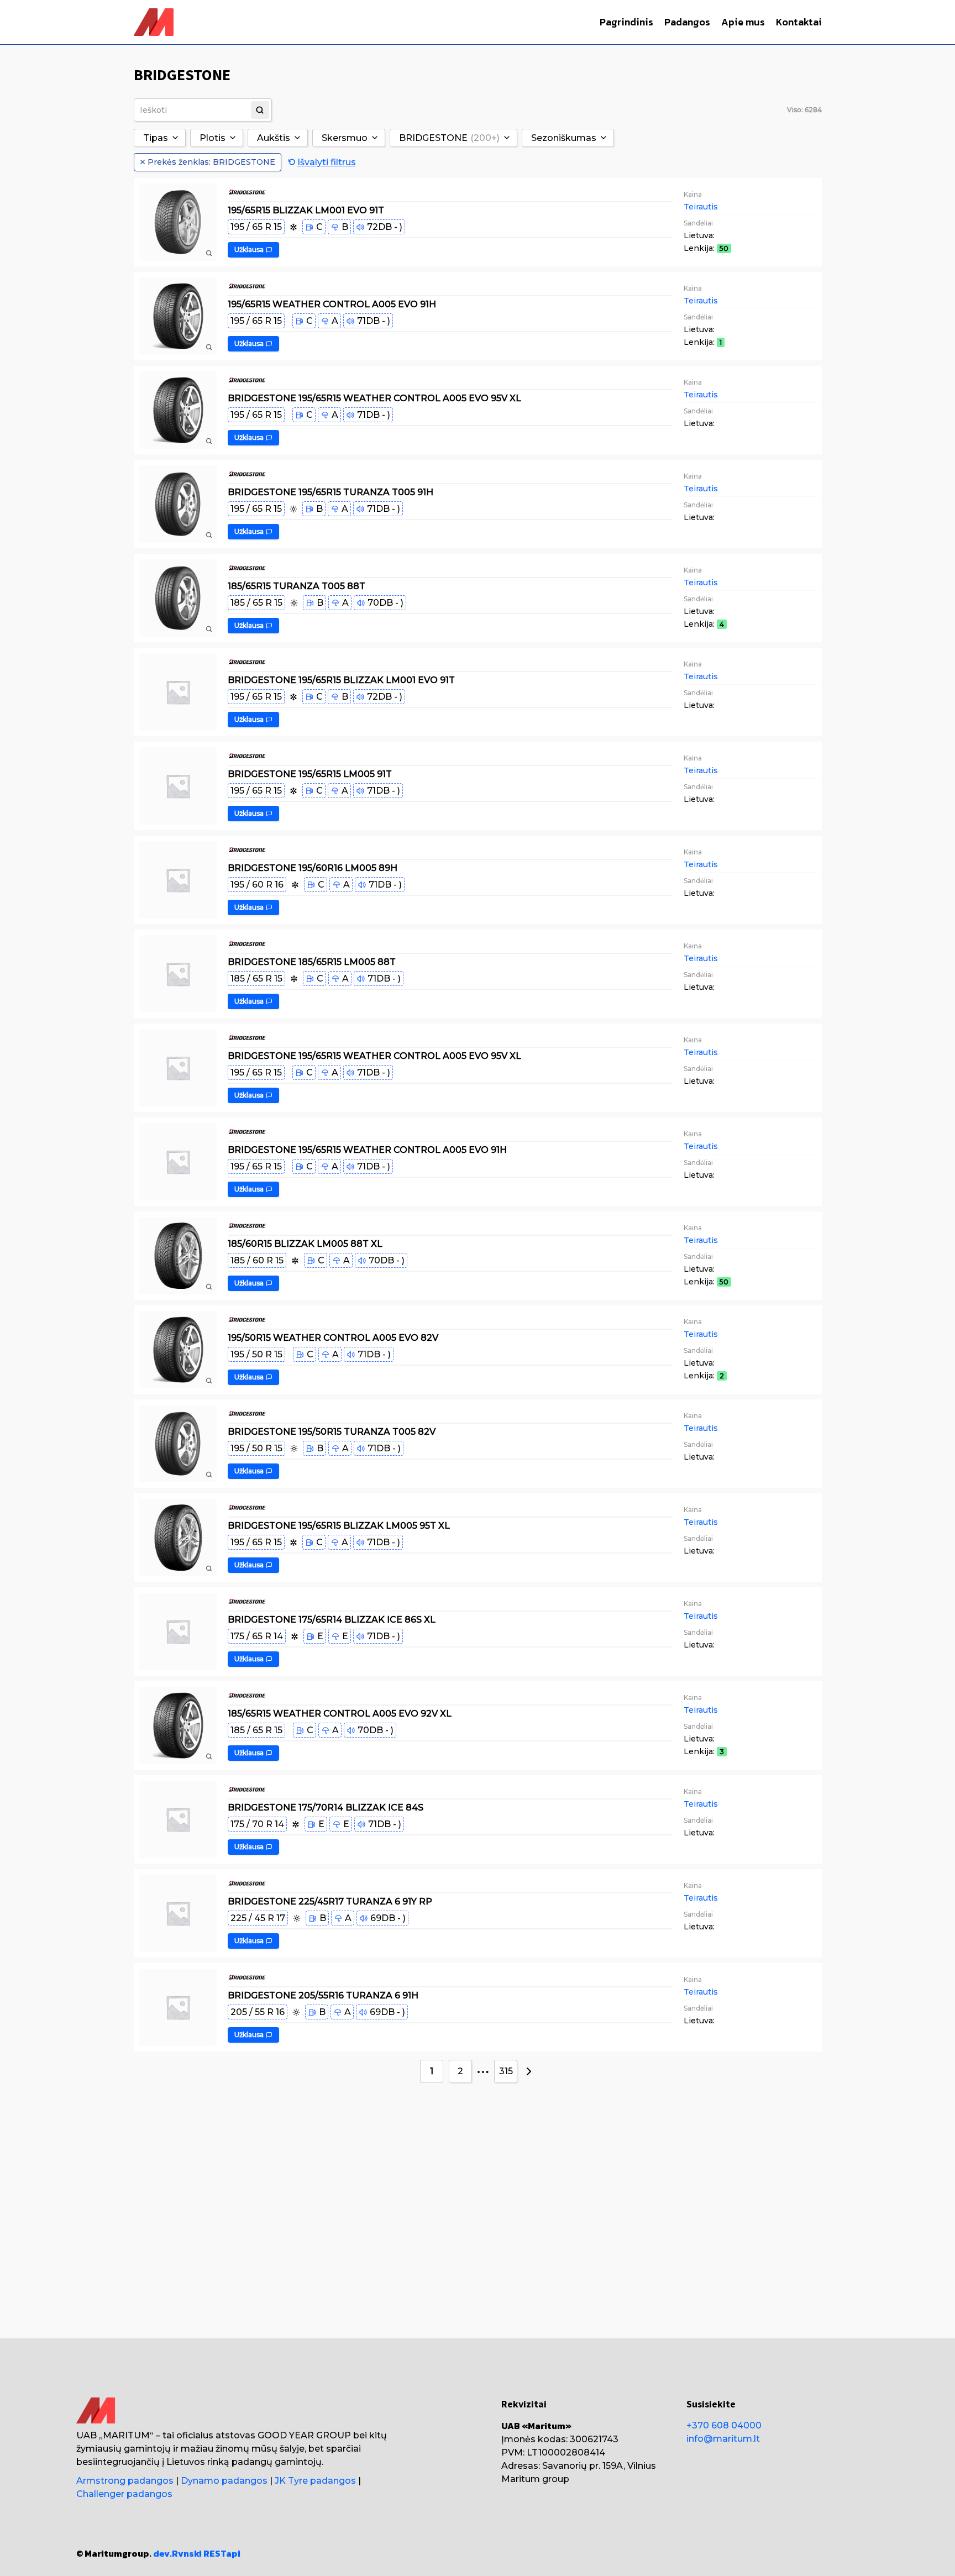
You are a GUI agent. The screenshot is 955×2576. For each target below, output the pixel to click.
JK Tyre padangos (315, 2481)
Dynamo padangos (224, 2481)
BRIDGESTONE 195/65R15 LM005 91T (310, 773)
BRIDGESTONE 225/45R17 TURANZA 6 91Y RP (330, 1901)
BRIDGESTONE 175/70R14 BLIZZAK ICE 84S (326, 1807)
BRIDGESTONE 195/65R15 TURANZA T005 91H (330, 492)
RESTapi (222, 2553)
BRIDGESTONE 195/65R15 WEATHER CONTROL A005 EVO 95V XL (374, 398)
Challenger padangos (124, 2494)
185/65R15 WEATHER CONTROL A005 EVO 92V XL (340, 1713)
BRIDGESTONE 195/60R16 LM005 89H (313, 867)
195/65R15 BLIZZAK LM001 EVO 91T (306, 210)
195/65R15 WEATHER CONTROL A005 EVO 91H (332, 304)
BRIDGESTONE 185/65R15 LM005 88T (312, 961)
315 (506, 2071)
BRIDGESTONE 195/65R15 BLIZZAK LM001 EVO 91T (341, 680)
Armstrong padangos (125, 2481)
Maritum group (535, 2479)
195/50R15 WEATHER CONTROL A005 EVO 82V (333, 1337)
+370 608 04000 (724, 2425)
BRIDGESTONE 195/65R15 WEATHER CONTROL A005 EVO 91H (367, 1149)
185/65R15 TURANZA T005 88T (297, 586)
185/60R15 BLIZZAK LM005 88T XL (305, 1243)
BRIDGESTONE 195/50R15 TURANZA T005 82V (332, 1431)
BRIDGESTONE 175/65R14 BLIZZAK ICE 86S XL (332, 1619)
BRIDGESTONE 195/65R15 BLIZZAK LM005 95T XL (339, 1525)
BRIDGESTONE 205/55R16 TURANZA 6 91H (323, 1995)
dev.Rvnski (177, 2553)
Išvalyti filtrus (327, 162)
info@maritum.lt (723, 2439)
